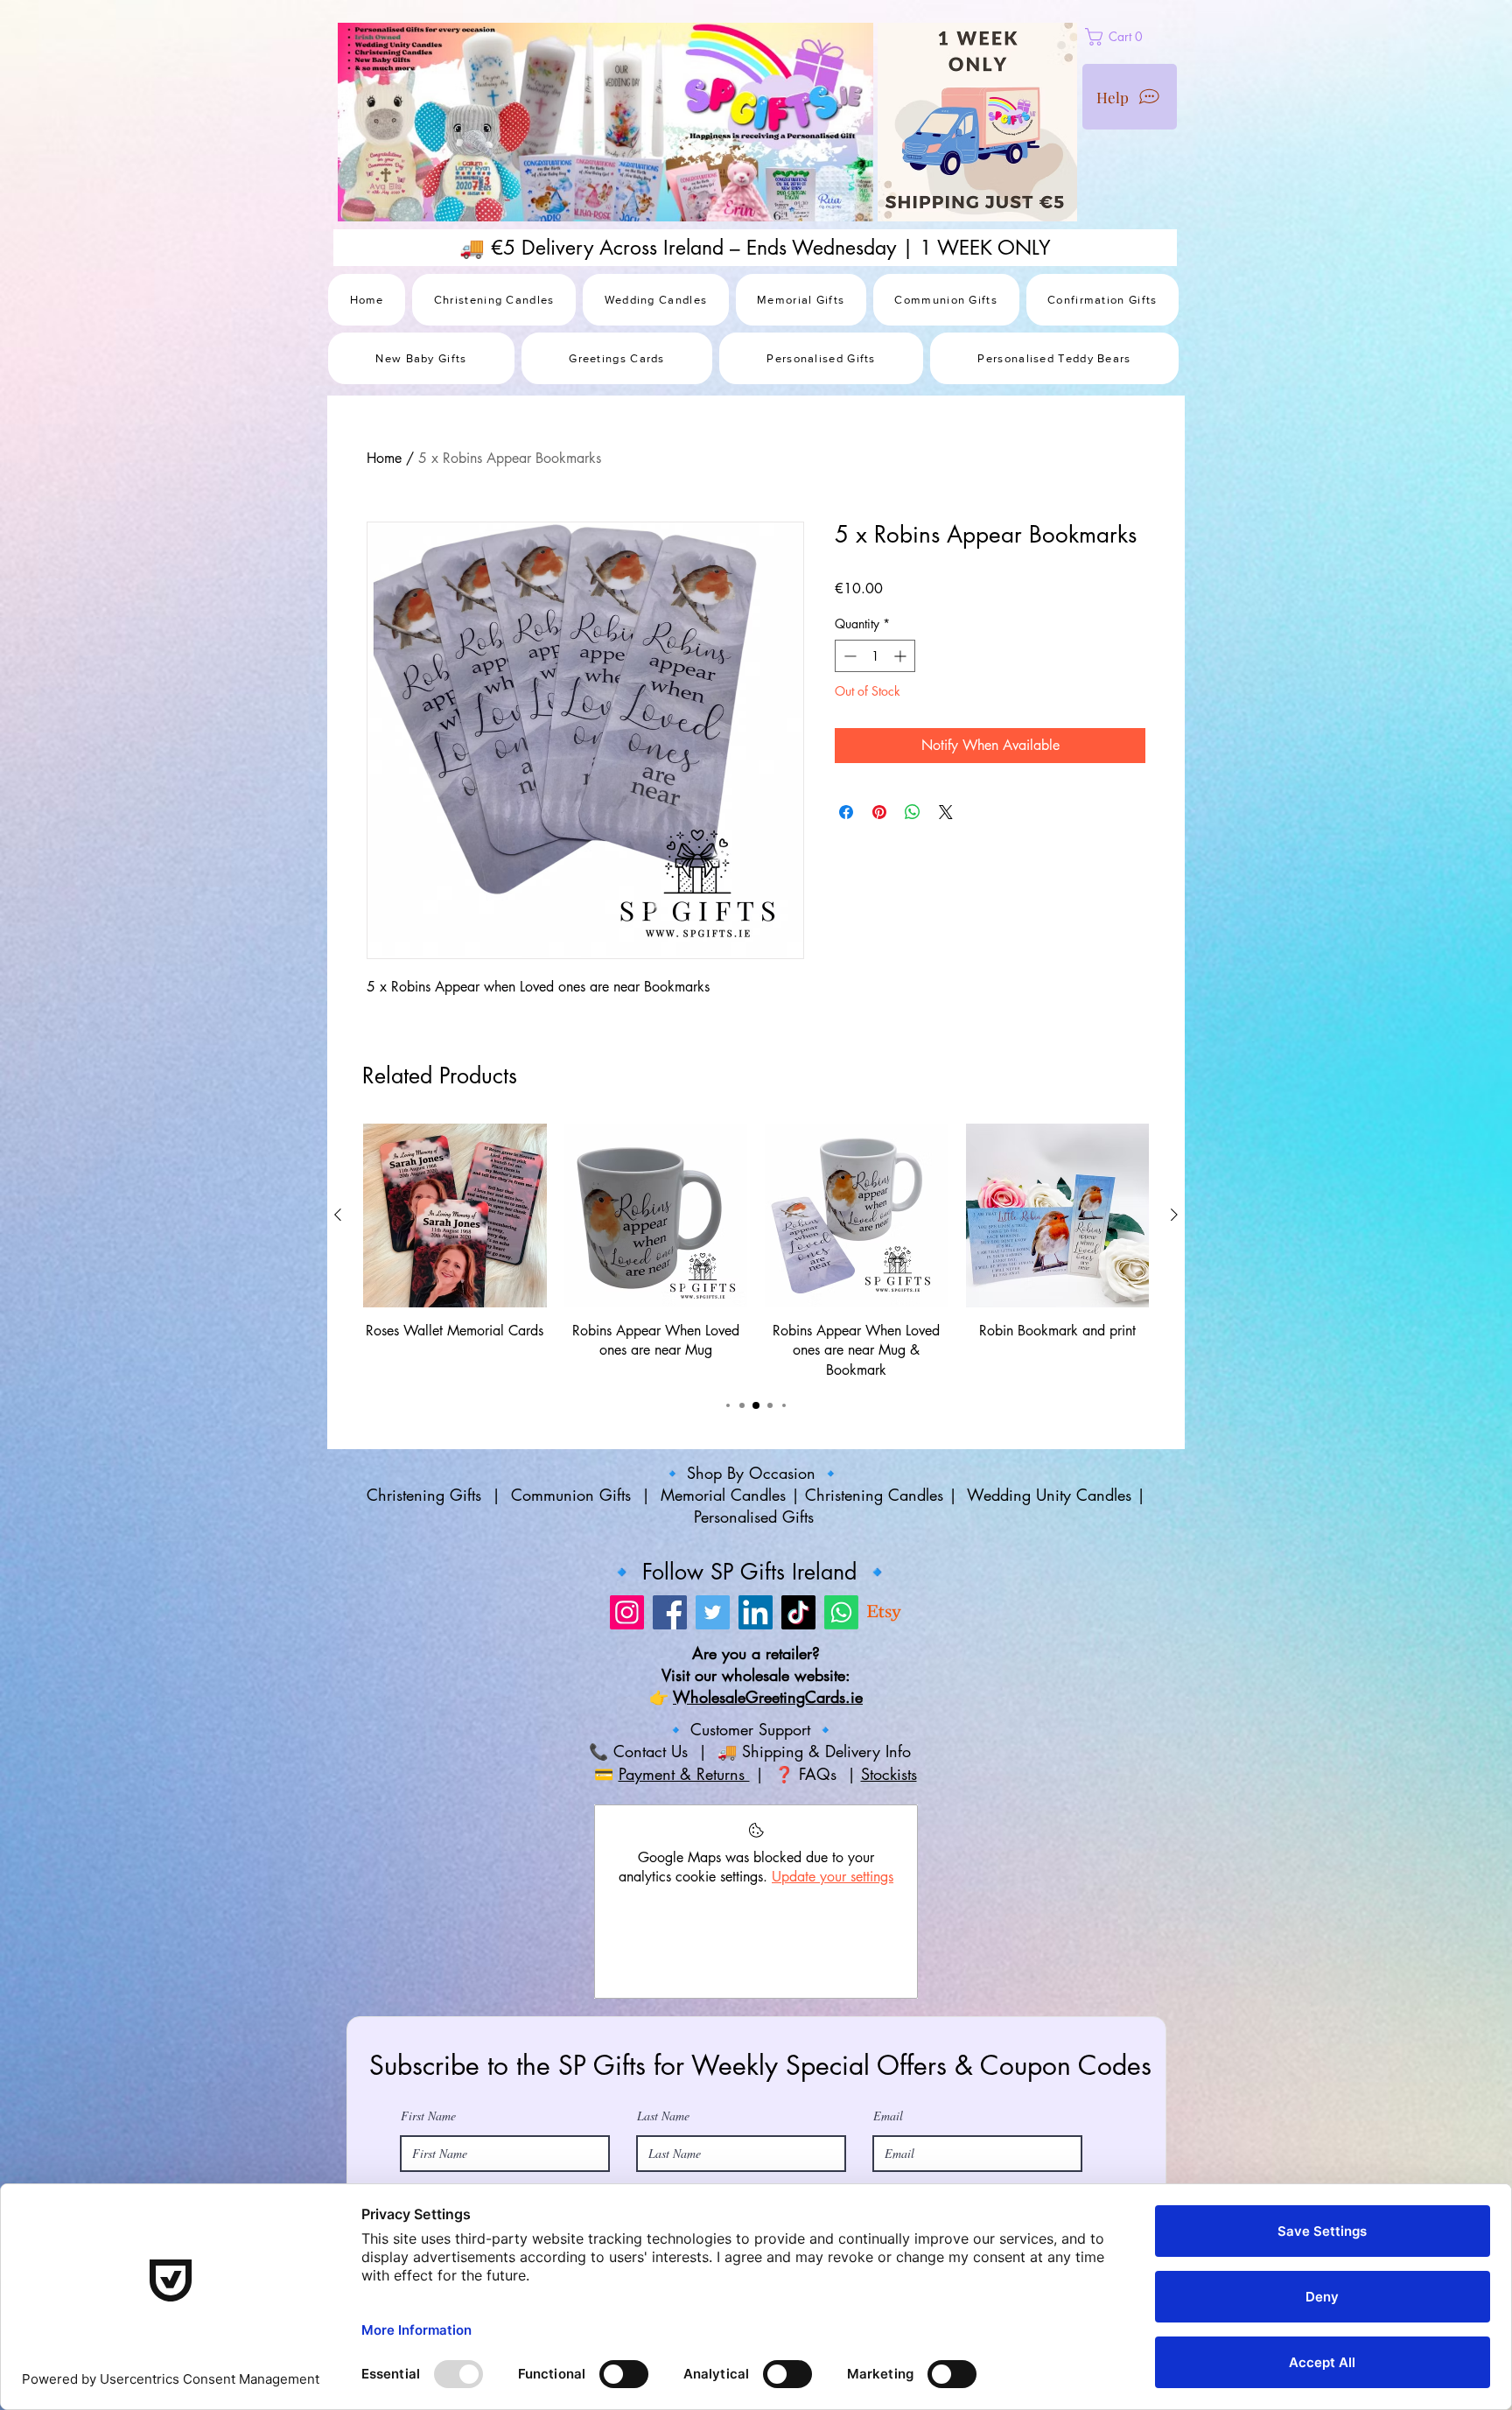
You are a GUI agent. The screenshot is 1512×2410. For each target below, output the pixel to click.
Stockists (889, 1889)
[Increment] (902, 656)
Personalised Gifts (756, 1633)
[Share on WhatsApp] (913, 812)
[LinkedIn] (756, 1728)
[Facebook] (670, 1728)
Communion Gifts (571, 1611)
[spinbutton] (875, 656)
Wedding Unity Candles (1049, 1611)
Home (384, 458)
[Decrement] (848, 656)
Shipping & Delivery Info (829, 1867)
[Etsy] (884, 1728)
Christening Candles (874, 1611)
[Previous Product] (338, 1331)
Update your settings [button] (833, 1993)
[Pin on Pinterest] (879, 812)
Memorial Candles (723, 1611)
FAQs (820, 1889)
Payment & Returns (684, 1889)
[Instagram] (627, 1728)
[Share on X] (946, 812)
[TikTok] (798, 1728)
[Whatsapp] (841, 1728)
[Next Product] (1174, 1331)
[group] (756, 1368)
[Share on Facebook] (846, 812)
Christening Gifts (427, 1611)
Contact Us (648, 1867)
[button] (1155, 37)
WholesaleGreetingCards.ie (768, 1813)
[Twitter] (713, 1728)
